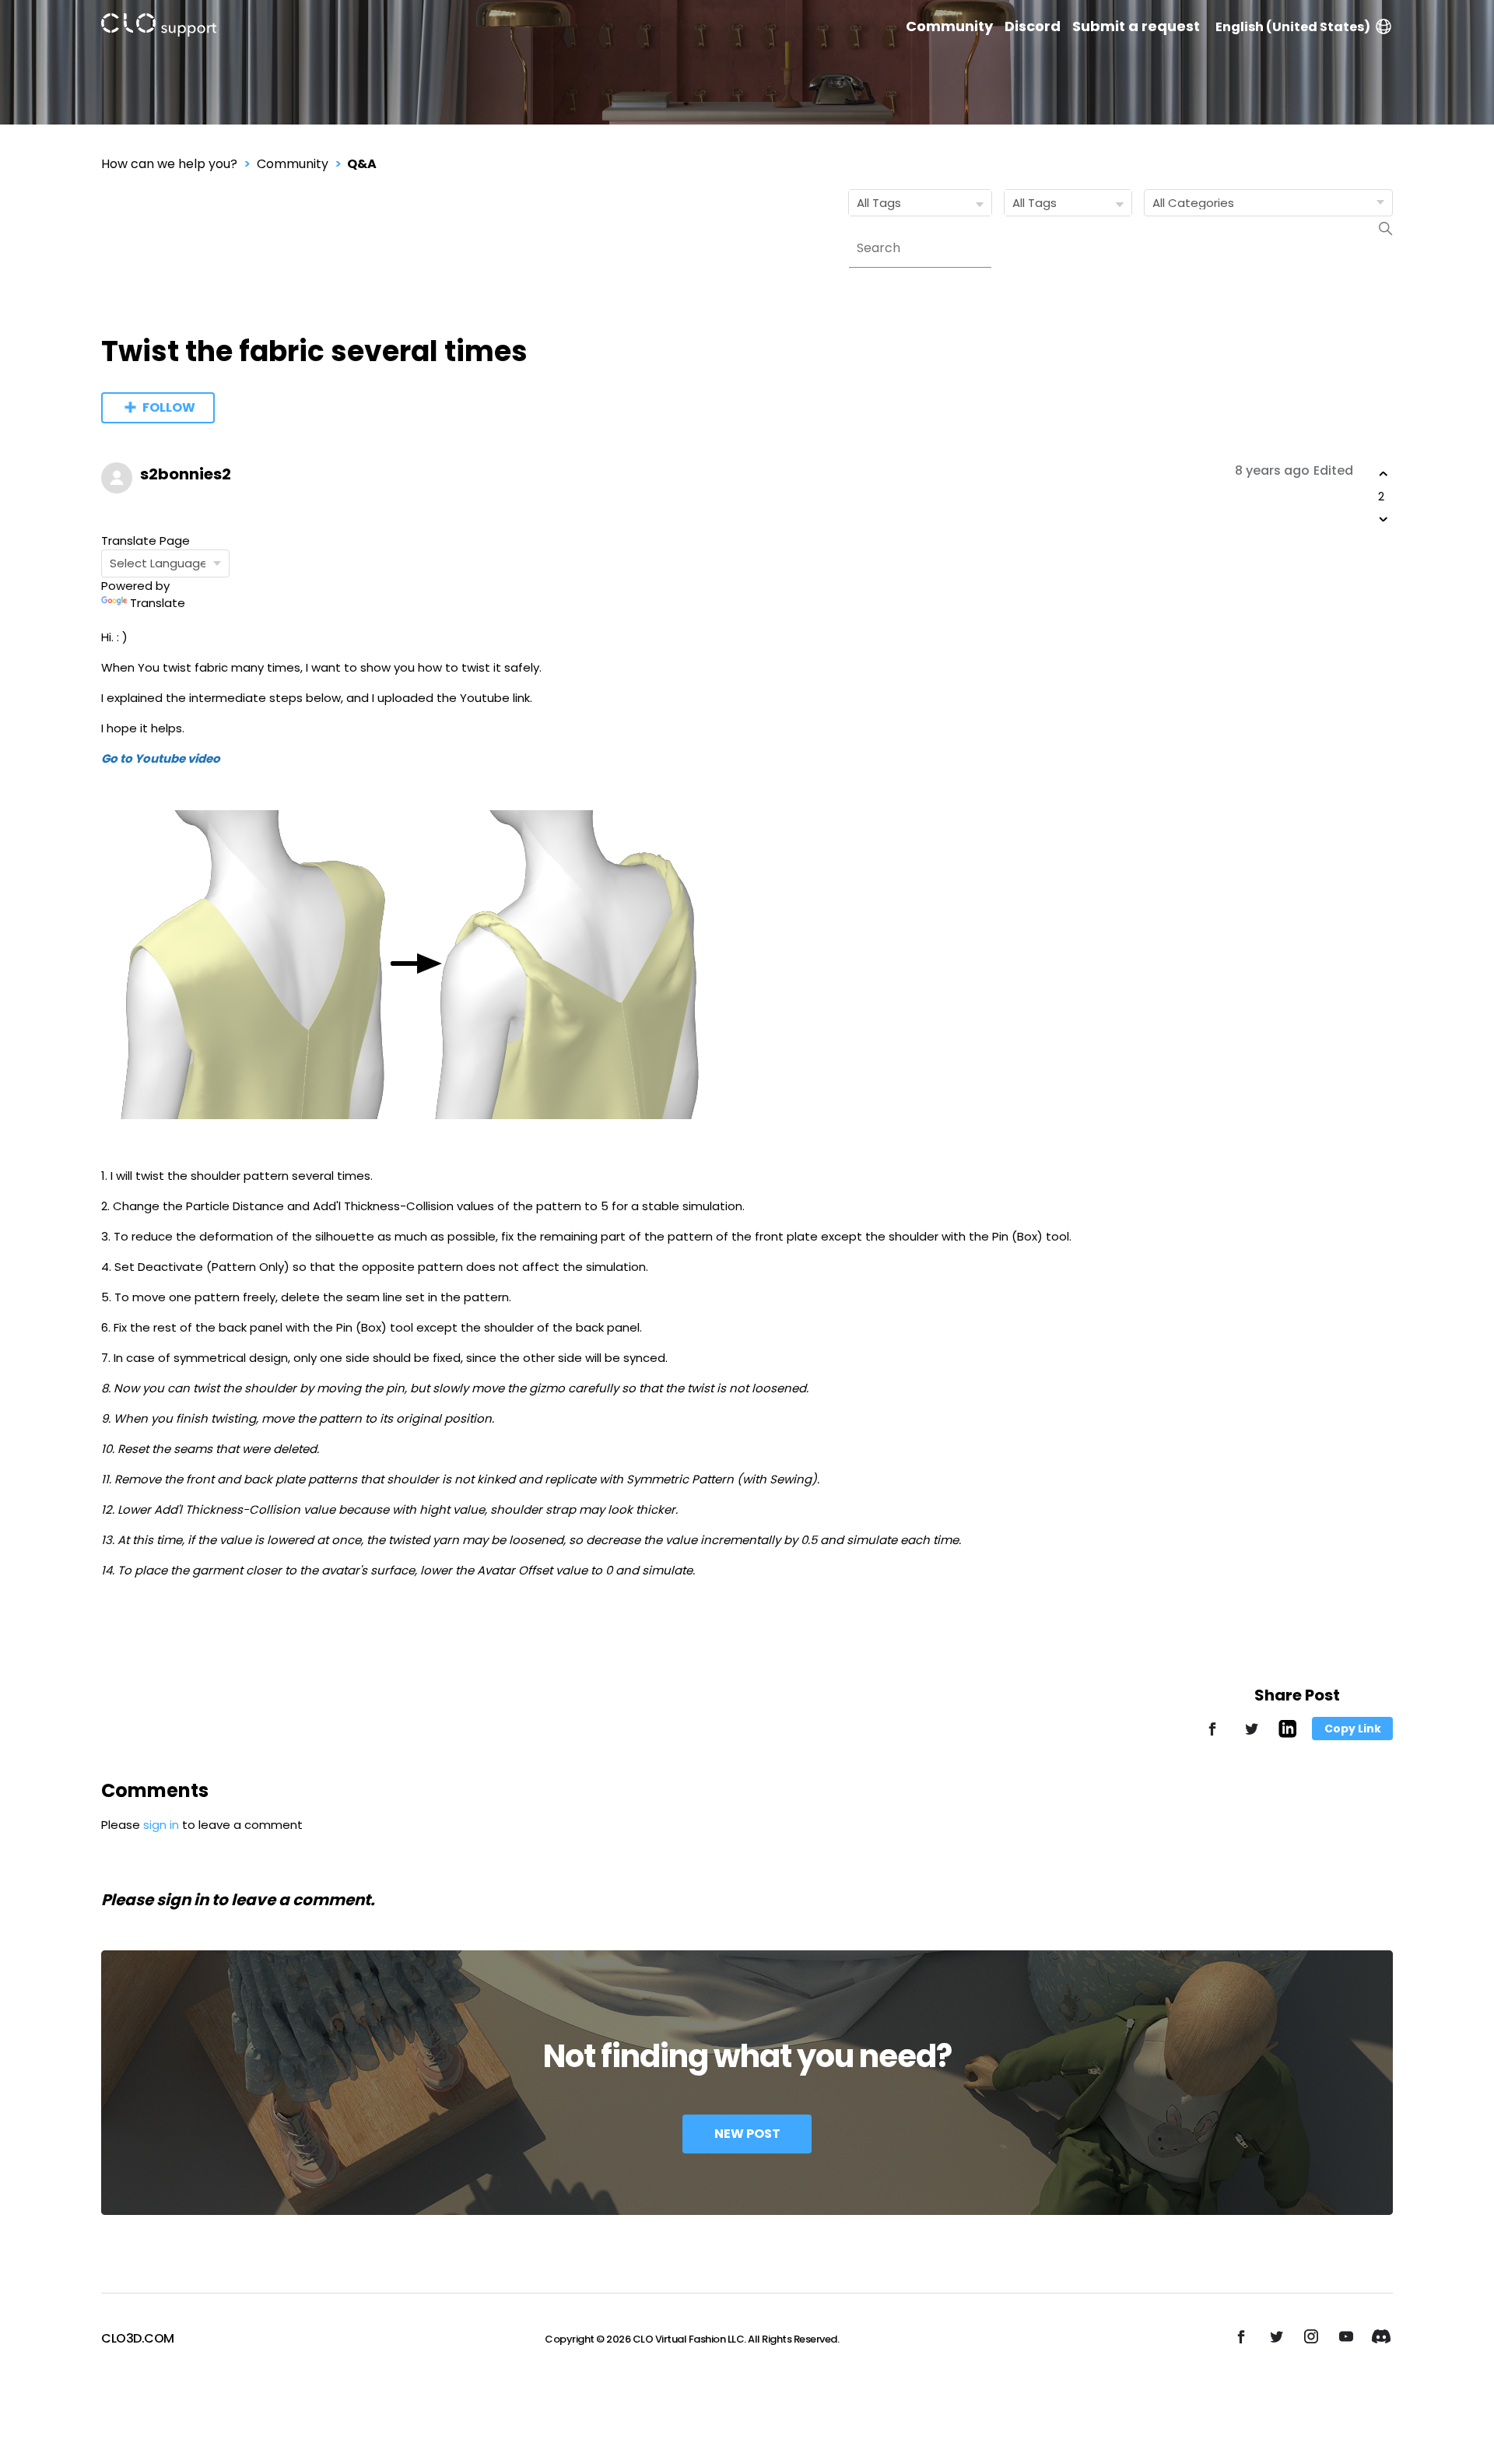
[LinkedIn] (1287, 1734)
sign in (161, 1825)
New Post (747, 2134)
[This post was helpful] (1384, 474)
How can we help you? (169, 164)
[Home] (159, 28)
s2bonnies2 (186, 474)
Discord (1033, 26)
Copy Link (1353, 1729)
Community (949, 26)
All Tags (879, 203)
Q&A (362, 164)
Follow (169, 407)
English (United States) (1293, 27)
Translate (158, 603)
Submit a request (1136, 26)
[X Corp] (1251, 1736)
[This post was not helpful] (1384, 519)
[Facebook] (1212, 1736)
